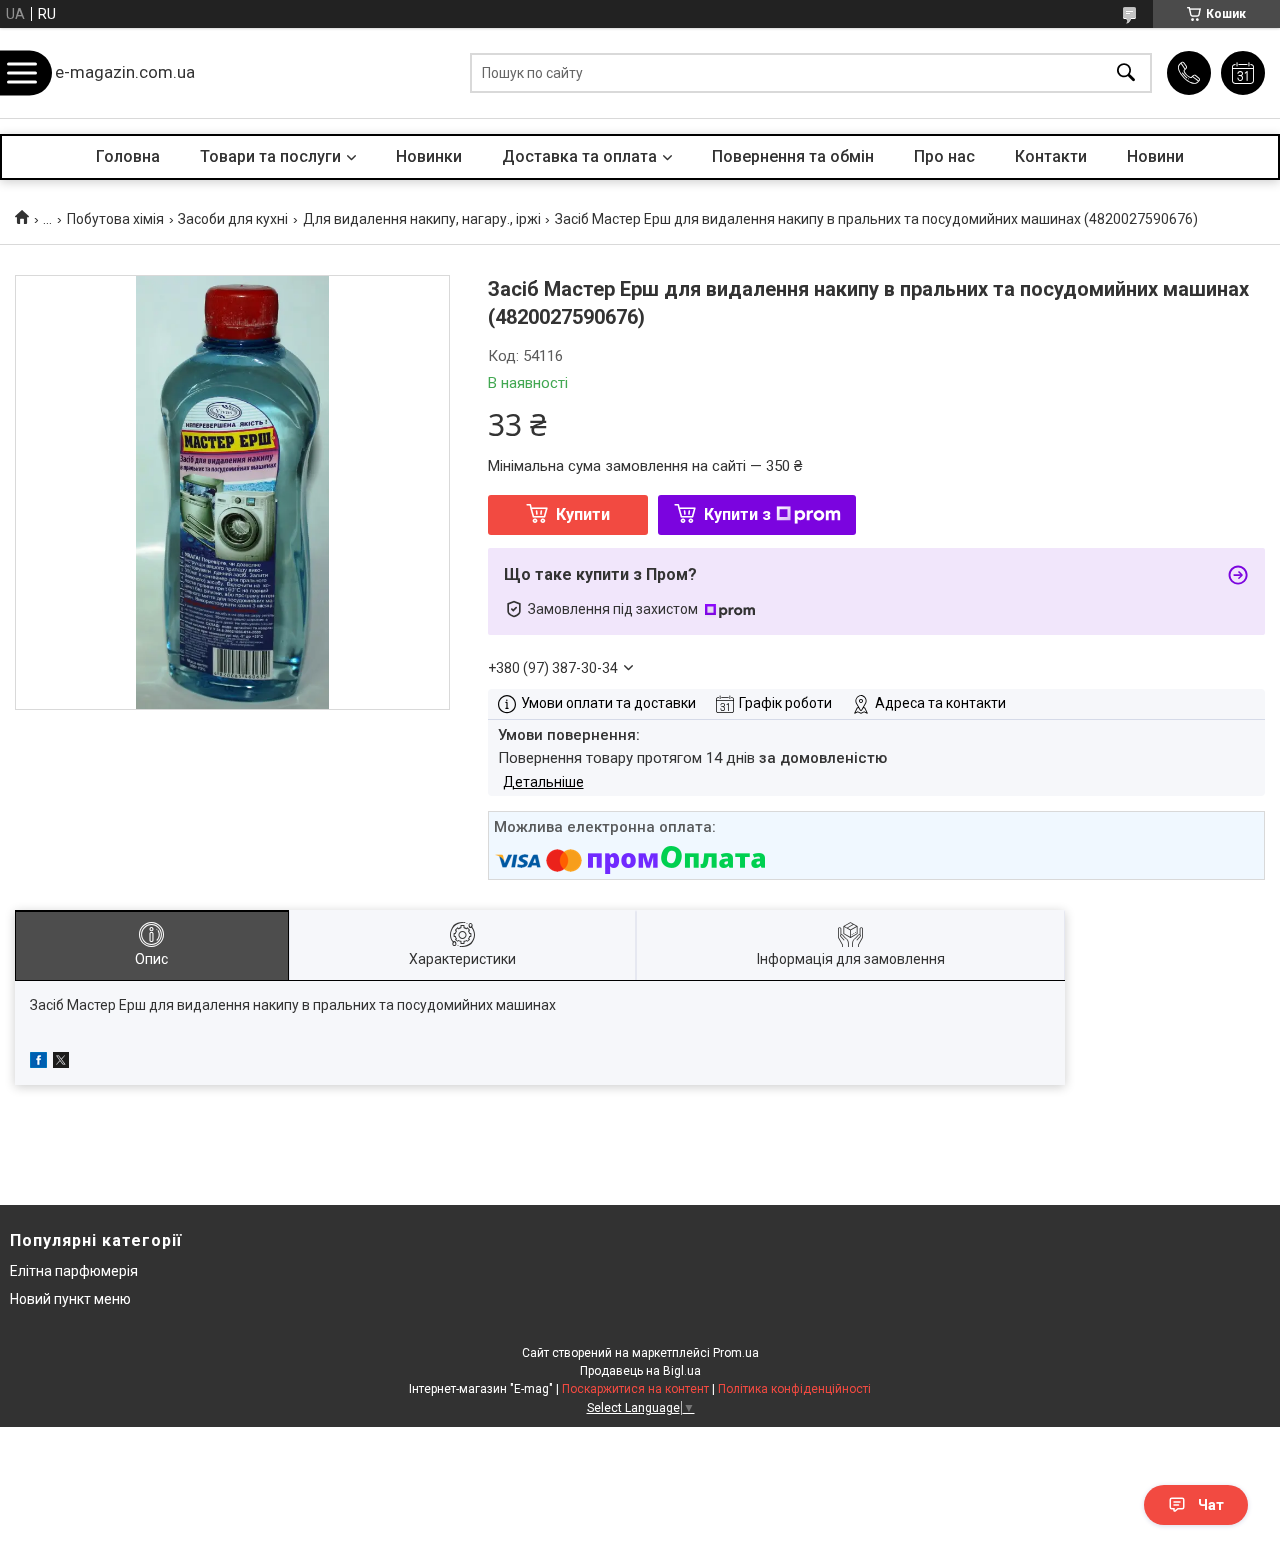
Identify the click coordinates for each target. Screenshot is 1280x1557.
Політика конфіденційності (794, 1389)
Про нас (944, 156)
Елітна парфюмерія (74, 1271)
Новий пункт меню (70, 1299)
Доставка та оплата (579, 156)
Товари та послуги (270, 156)
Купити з (737, 514)
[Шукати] (1126, 73)
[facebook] (38, 1063)
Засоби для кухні (233, 219)
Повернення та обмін (793, 156)
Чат (1211, 1505)
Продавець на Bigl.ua (640, 1371)
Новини (1155, 156)
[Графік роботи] (1243, 73)
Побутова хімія (115, 219)
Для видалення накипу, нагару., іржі (422, 219)
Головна (128, 156)
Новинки (429, 156)
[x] (61, 1063)
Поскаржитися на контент (635, 1389)
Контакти (1051, 156)
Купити (583, 514)
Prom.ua (736, 1353)
